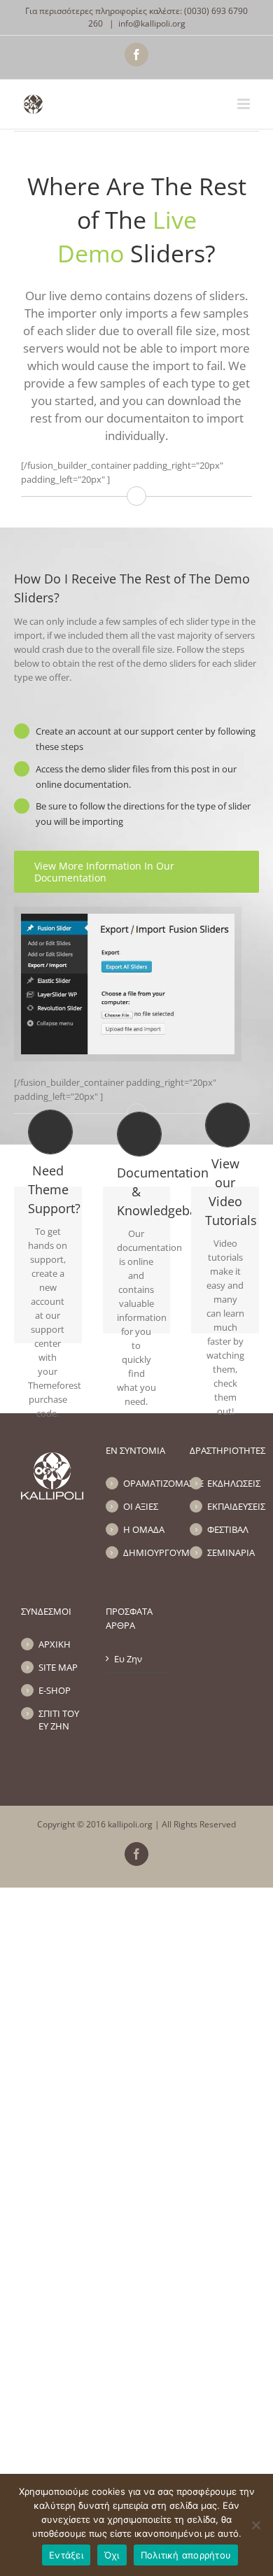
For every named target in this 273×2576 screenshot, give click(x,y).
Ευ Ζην (128, 1659)
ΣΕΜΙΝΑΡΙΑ (230, 1552)
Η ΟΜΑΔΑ (144, 1529)
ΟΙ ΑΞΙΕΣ (141, 1506)
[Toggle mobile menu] (245, 104)
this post (192, 769)
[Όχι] (255, 2525)
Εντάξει (66, 2555)
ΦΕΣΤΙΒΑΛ (228, 1529)
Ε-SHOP (55, 1690)
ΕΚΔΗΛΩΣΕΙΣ (230, 1483)
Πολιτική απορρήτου (186, 2555)
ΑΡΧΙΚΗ (55, 1644)
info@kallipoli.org (152, 23)
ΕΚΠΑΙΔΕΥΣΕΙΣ (230, 1506)
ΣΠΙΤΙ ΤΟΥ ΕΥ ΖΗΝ (59, 1720)
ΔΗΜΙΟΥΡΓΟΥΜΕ (146, 1552)
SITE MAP (58, 1667)
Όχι (112, 2555)
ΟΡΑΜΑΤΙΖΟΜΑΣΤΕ (146, 1483)
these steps (59, 746)
